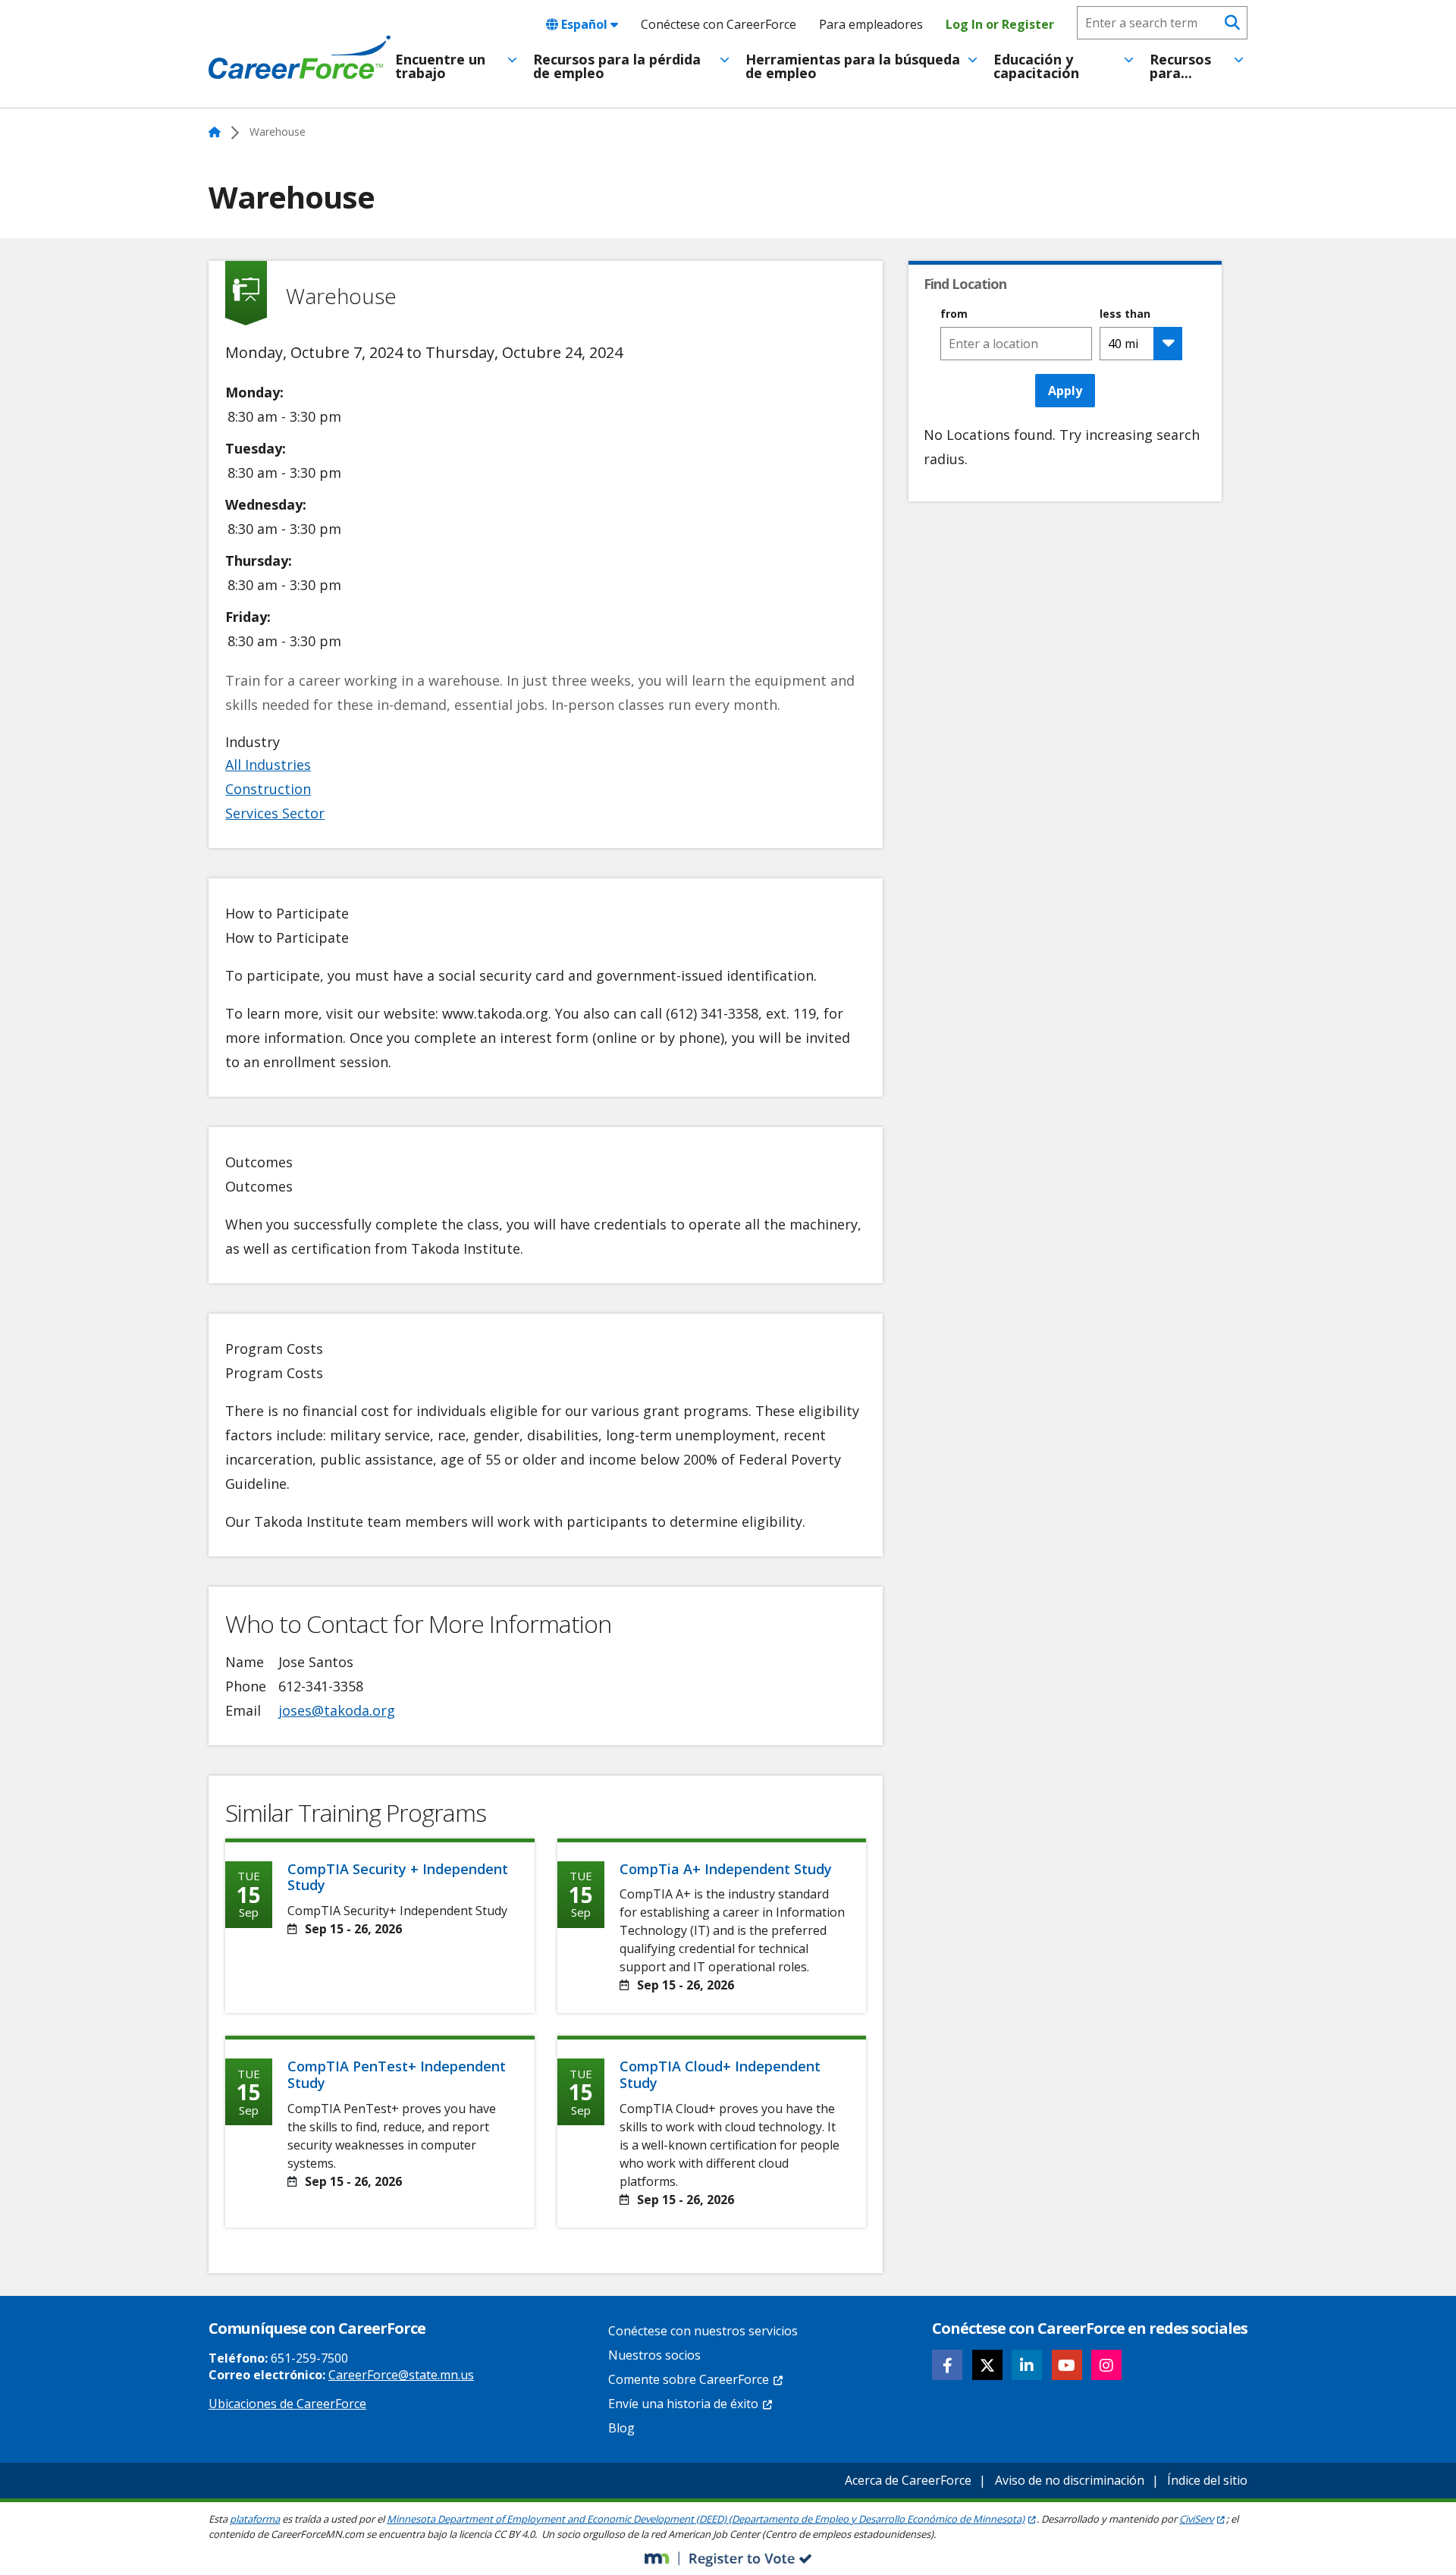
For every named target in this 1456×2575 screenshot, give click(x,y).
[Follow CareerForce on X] (987, 2365)
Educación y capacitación (1036, 66)
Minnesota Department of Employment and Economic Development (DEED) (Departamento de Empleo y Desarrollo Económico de (706, 2519)
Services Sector (275, 813)
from (954, 314)
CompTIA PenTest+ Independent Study (397, 2074)
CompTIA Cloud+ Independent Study (720, 2074)
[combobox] (1016, 344)
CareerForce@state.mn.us (401, 2375)
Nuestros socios (654, 2355)
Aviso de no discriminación (1070, 2480)
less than (1125, 314)
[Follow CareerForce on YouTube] (1067, 2365)
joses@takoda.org (337, 1710)
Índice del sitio (1207, 2480)
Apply (1065, 391)
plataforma (255, 2519)
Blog (621, 2428)
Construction (268, 789)
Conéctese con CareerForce (719, 24)
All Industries (268, 765)
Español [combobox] (584, 24)
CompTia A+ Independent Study (726, 1869)
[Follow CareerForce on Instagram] (1106, 2365)
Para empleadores (871, 24)
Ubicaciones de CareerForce (287, 2404)
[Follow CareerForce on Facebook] (947, 2365)
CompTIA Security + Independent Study (398, 1877)
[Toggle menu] (512, 60)
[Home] (300, 58)
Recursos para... (1180, 66)
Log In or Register (1000, 24)
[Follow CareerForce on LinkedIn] (1027, 2365)
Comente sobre (689, 2379)
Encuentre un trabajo (440, 66)
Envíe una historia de (683, 2404)
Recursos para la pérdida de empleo (617, 66)
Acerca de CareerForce (908, 2480)
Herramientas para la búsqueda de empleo (853, 66)
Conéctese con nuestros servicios (703, 2331)
